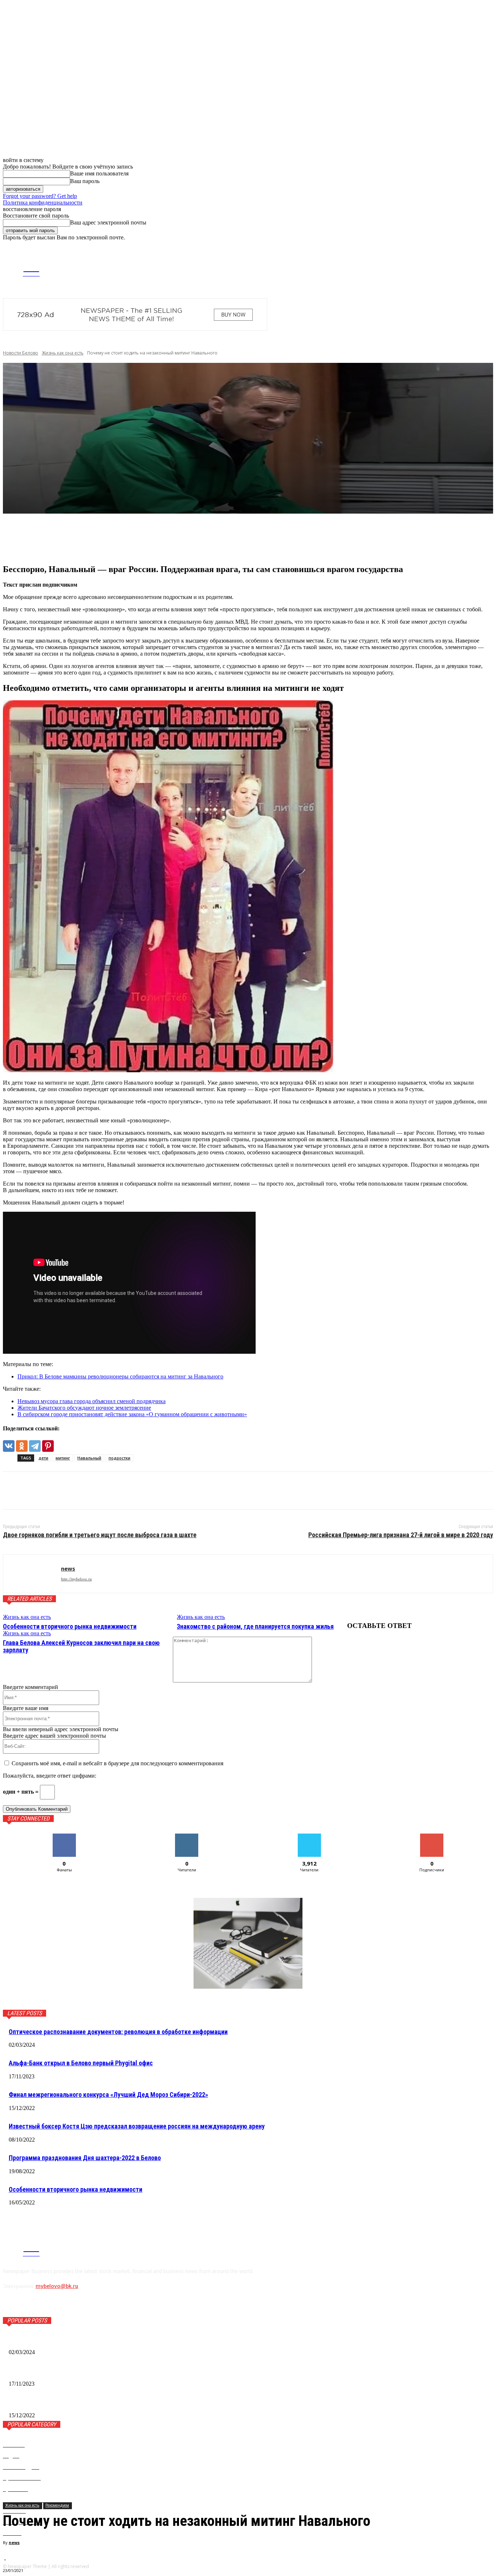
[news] (32, 1574)
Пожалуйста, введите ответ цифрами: (50, 1776)
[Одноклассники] (22, 1446)
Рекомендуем (57, 2505)
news (14, 2542)
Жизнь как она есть (63, 353)
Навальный (89, 1458)
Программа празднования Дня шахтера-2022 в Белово (85, 2158)
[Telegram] (420, 268)
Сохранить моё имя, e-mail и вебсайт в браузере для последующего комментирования (117, 1763)
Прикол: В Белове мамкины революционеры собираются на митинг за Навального (120, 1376)
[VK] (15, 1491)
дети (43, 1458)
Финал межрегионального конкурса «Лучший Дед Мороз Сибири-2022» (108, 2095)
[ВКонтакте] (9, 1446)
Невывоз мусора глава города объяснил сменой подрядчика (92, 1401)
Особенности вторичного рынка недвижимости (70, 1626)
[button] (487, 247)
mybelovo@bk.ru (57, 2286)
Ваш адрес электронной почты (108, 222)
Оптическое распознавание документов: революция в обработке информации (118, 2032)
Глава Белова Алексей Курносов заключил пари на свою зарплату (81, 1646)
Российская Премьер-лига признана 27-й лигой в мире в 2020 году (401, 1535)
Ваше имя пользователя (99, 173)
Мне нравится (64, 1836)
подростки (119, 1458)
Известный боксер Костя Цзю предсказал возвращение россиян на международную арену (137, 2126)
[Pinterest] (48, 1446)
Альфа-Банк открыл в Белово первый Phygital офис (81, 2063)
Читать (187, 1836)
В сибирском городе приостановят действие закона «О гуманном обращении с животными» (132, 1414)
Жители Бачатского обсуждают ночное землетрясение (84, 1408)
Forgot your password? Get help (40, 196)
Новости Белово (21, 353)
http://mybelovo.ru (76, 1579)
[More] (124, 539)
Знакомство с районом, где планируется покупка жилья (255, 1626)
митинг (63, 1458)
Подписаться (432, 1836)
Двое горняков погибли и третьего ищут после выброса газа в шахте (100, 1535)
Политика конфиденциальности (43, 202)
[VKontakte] (431, 268)
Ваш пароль (85, 181)
